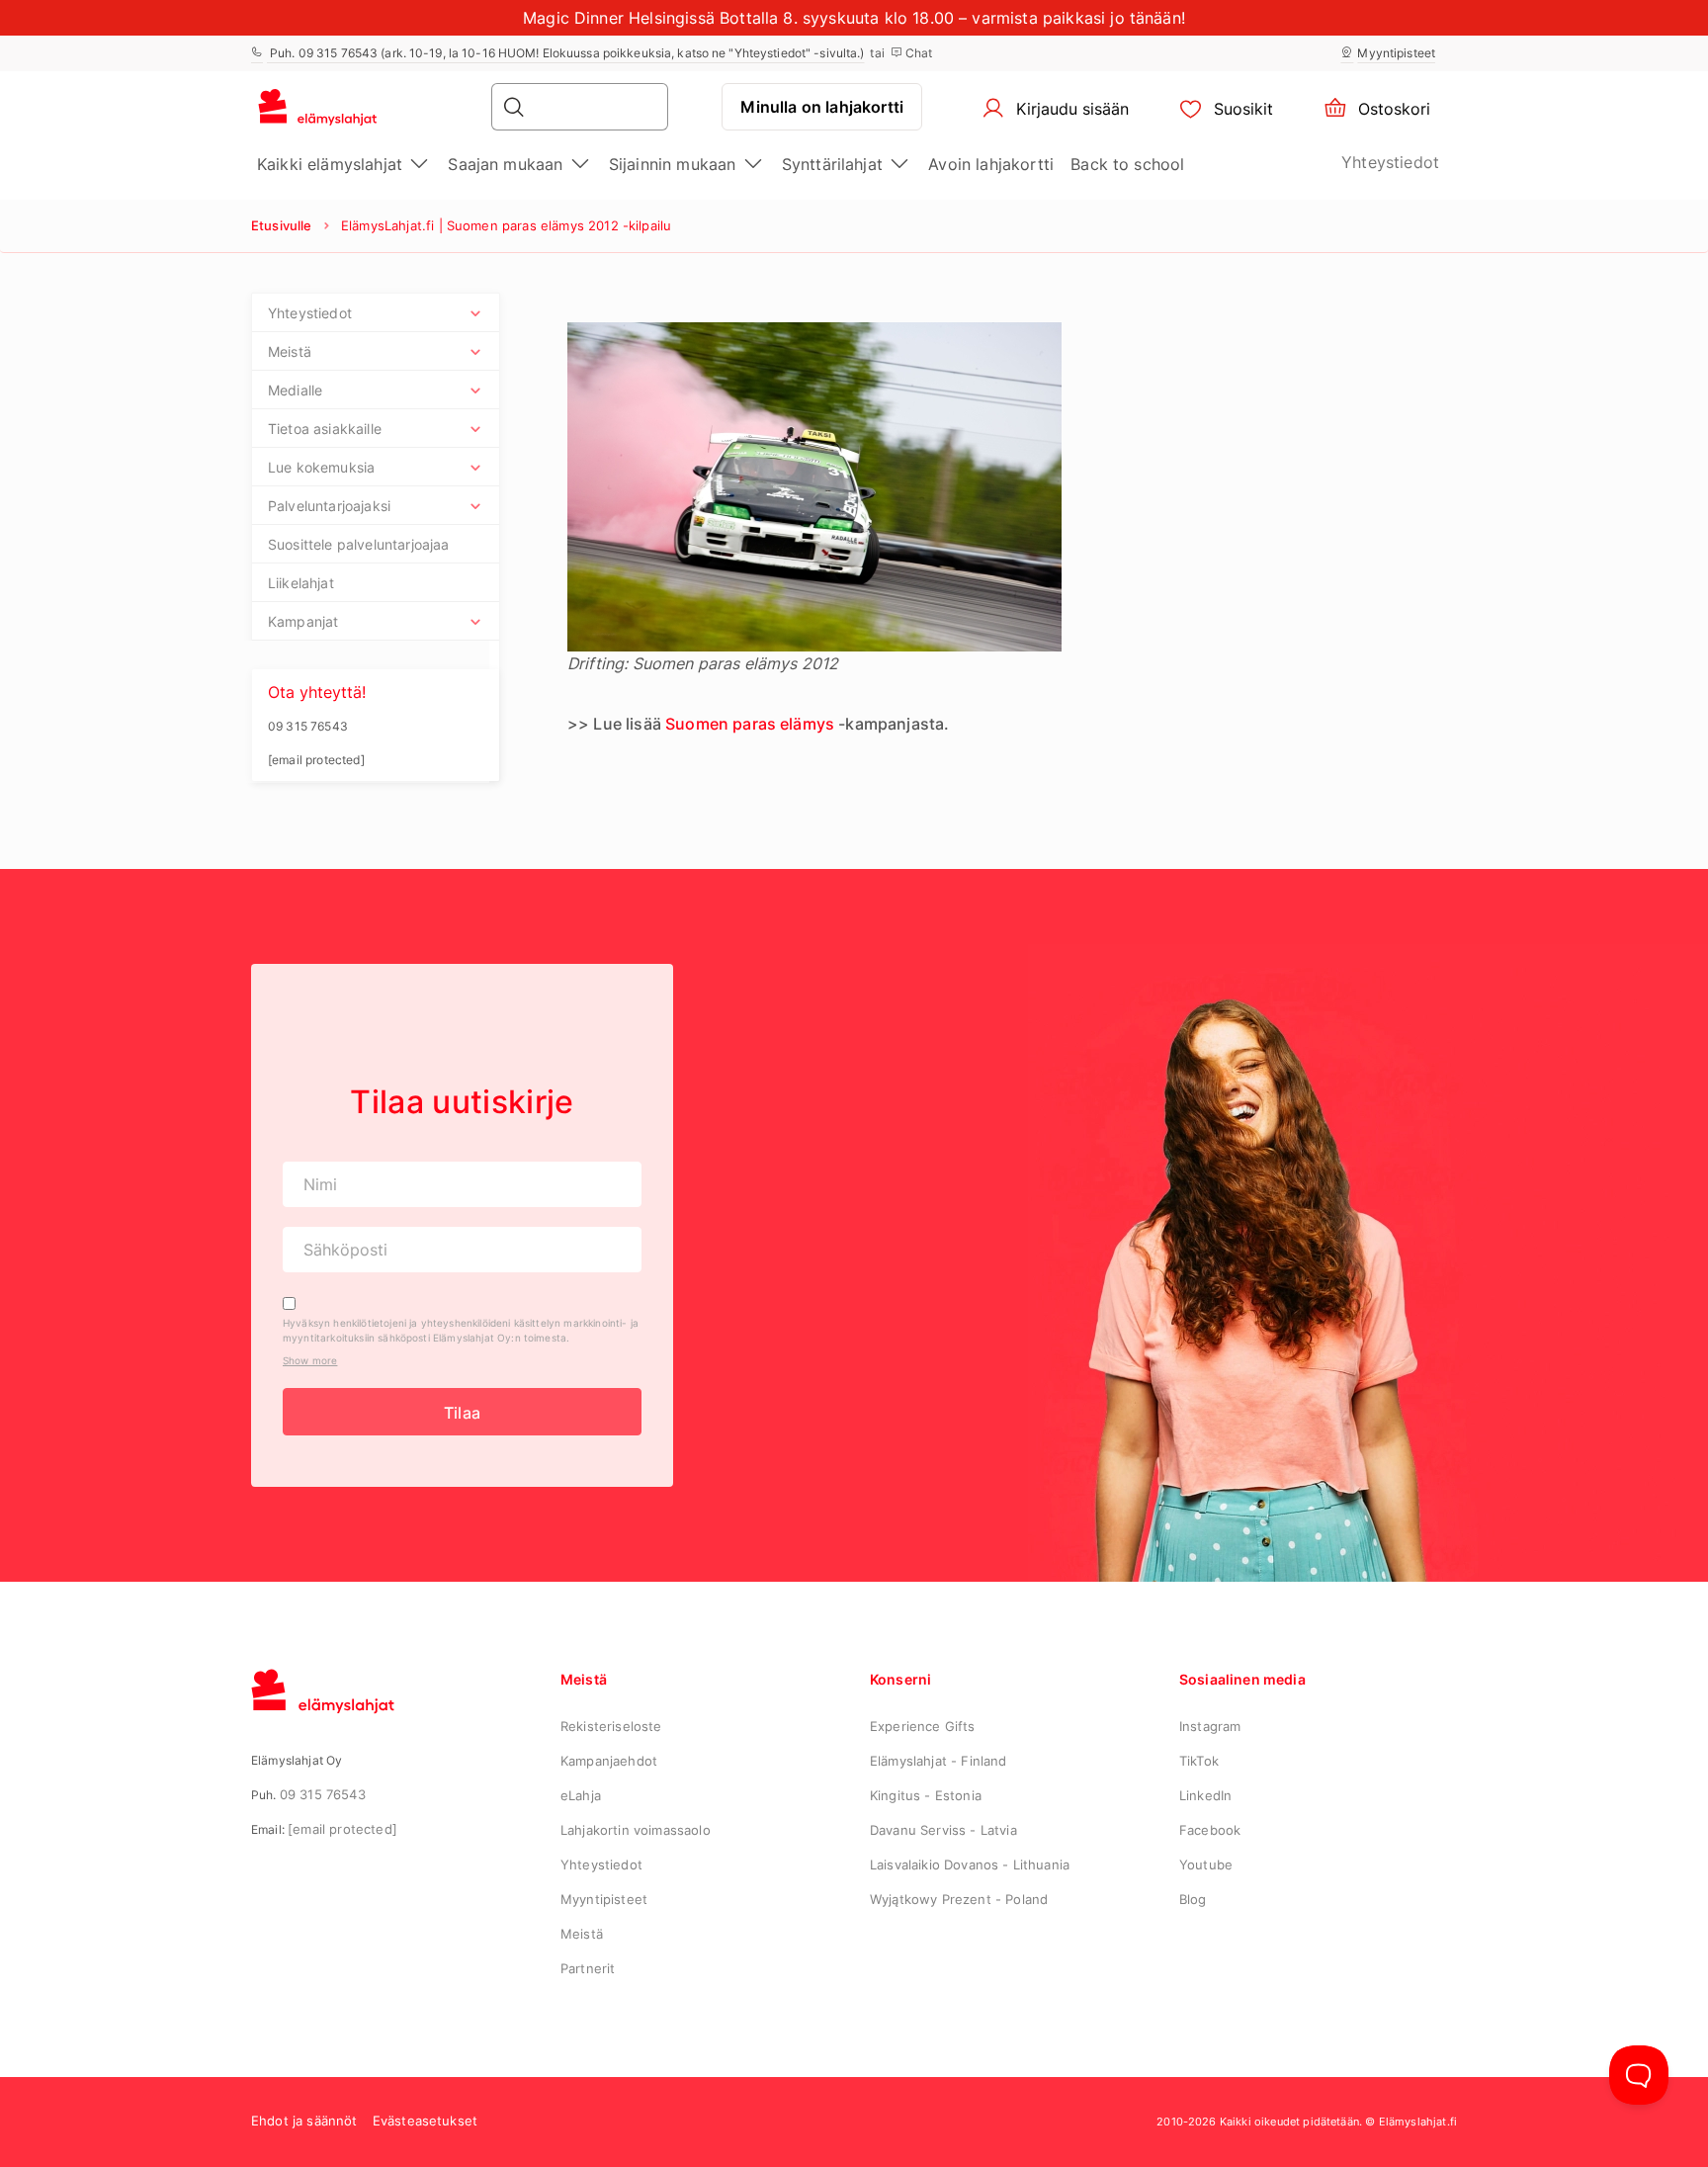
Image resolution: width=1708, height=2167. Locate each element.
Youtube (1206, 1864)
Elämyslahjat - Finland (939, 1761)
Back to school (1127, 164)
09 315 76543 (323, 1794)
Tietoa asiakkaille (325, 429)
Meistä (290, 351)
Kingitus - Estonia (926, 1795)
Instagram (1210, 1726)
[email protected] (342, 1829)
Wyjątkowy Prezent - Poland (959, 1899)
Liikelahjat (301, 583)
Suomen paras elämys (750, 724)
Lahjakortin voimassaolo (636, 1830)
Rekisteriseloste (611, 1726)
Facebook (1210, 1830)
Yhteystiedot (1390, 162)
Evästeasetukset (425, 2121)
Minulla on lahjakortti (822, 107)
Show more (310, 1360)
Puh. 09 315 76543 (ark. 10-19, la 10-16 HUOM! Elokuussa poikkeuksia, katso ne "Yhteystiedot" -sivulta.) (565, 53)
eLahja (581, 1795)
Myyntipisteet (1396, 53)
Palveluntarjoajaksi (329, 506)
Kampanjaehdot (609, 1761)
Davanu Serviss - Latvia (943, 1830)
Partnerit (588, 1968)
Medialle (295, 390)
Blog (1193, 1899)
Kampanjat (303, 621)
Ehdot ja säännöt (304, 2121)
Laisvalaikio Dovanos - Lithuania (970, 1864)
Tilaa (462, 1413)
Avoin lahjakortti (991, 164)
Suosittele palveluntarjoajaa (358, 544)
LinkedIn (1205, 1795)
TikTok (1199, 1761)
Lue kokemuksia (321, 467)
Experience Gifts (923, 1726)
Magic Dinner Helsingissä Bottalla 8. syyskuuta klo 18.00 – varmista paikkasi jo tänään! (854, 18)
